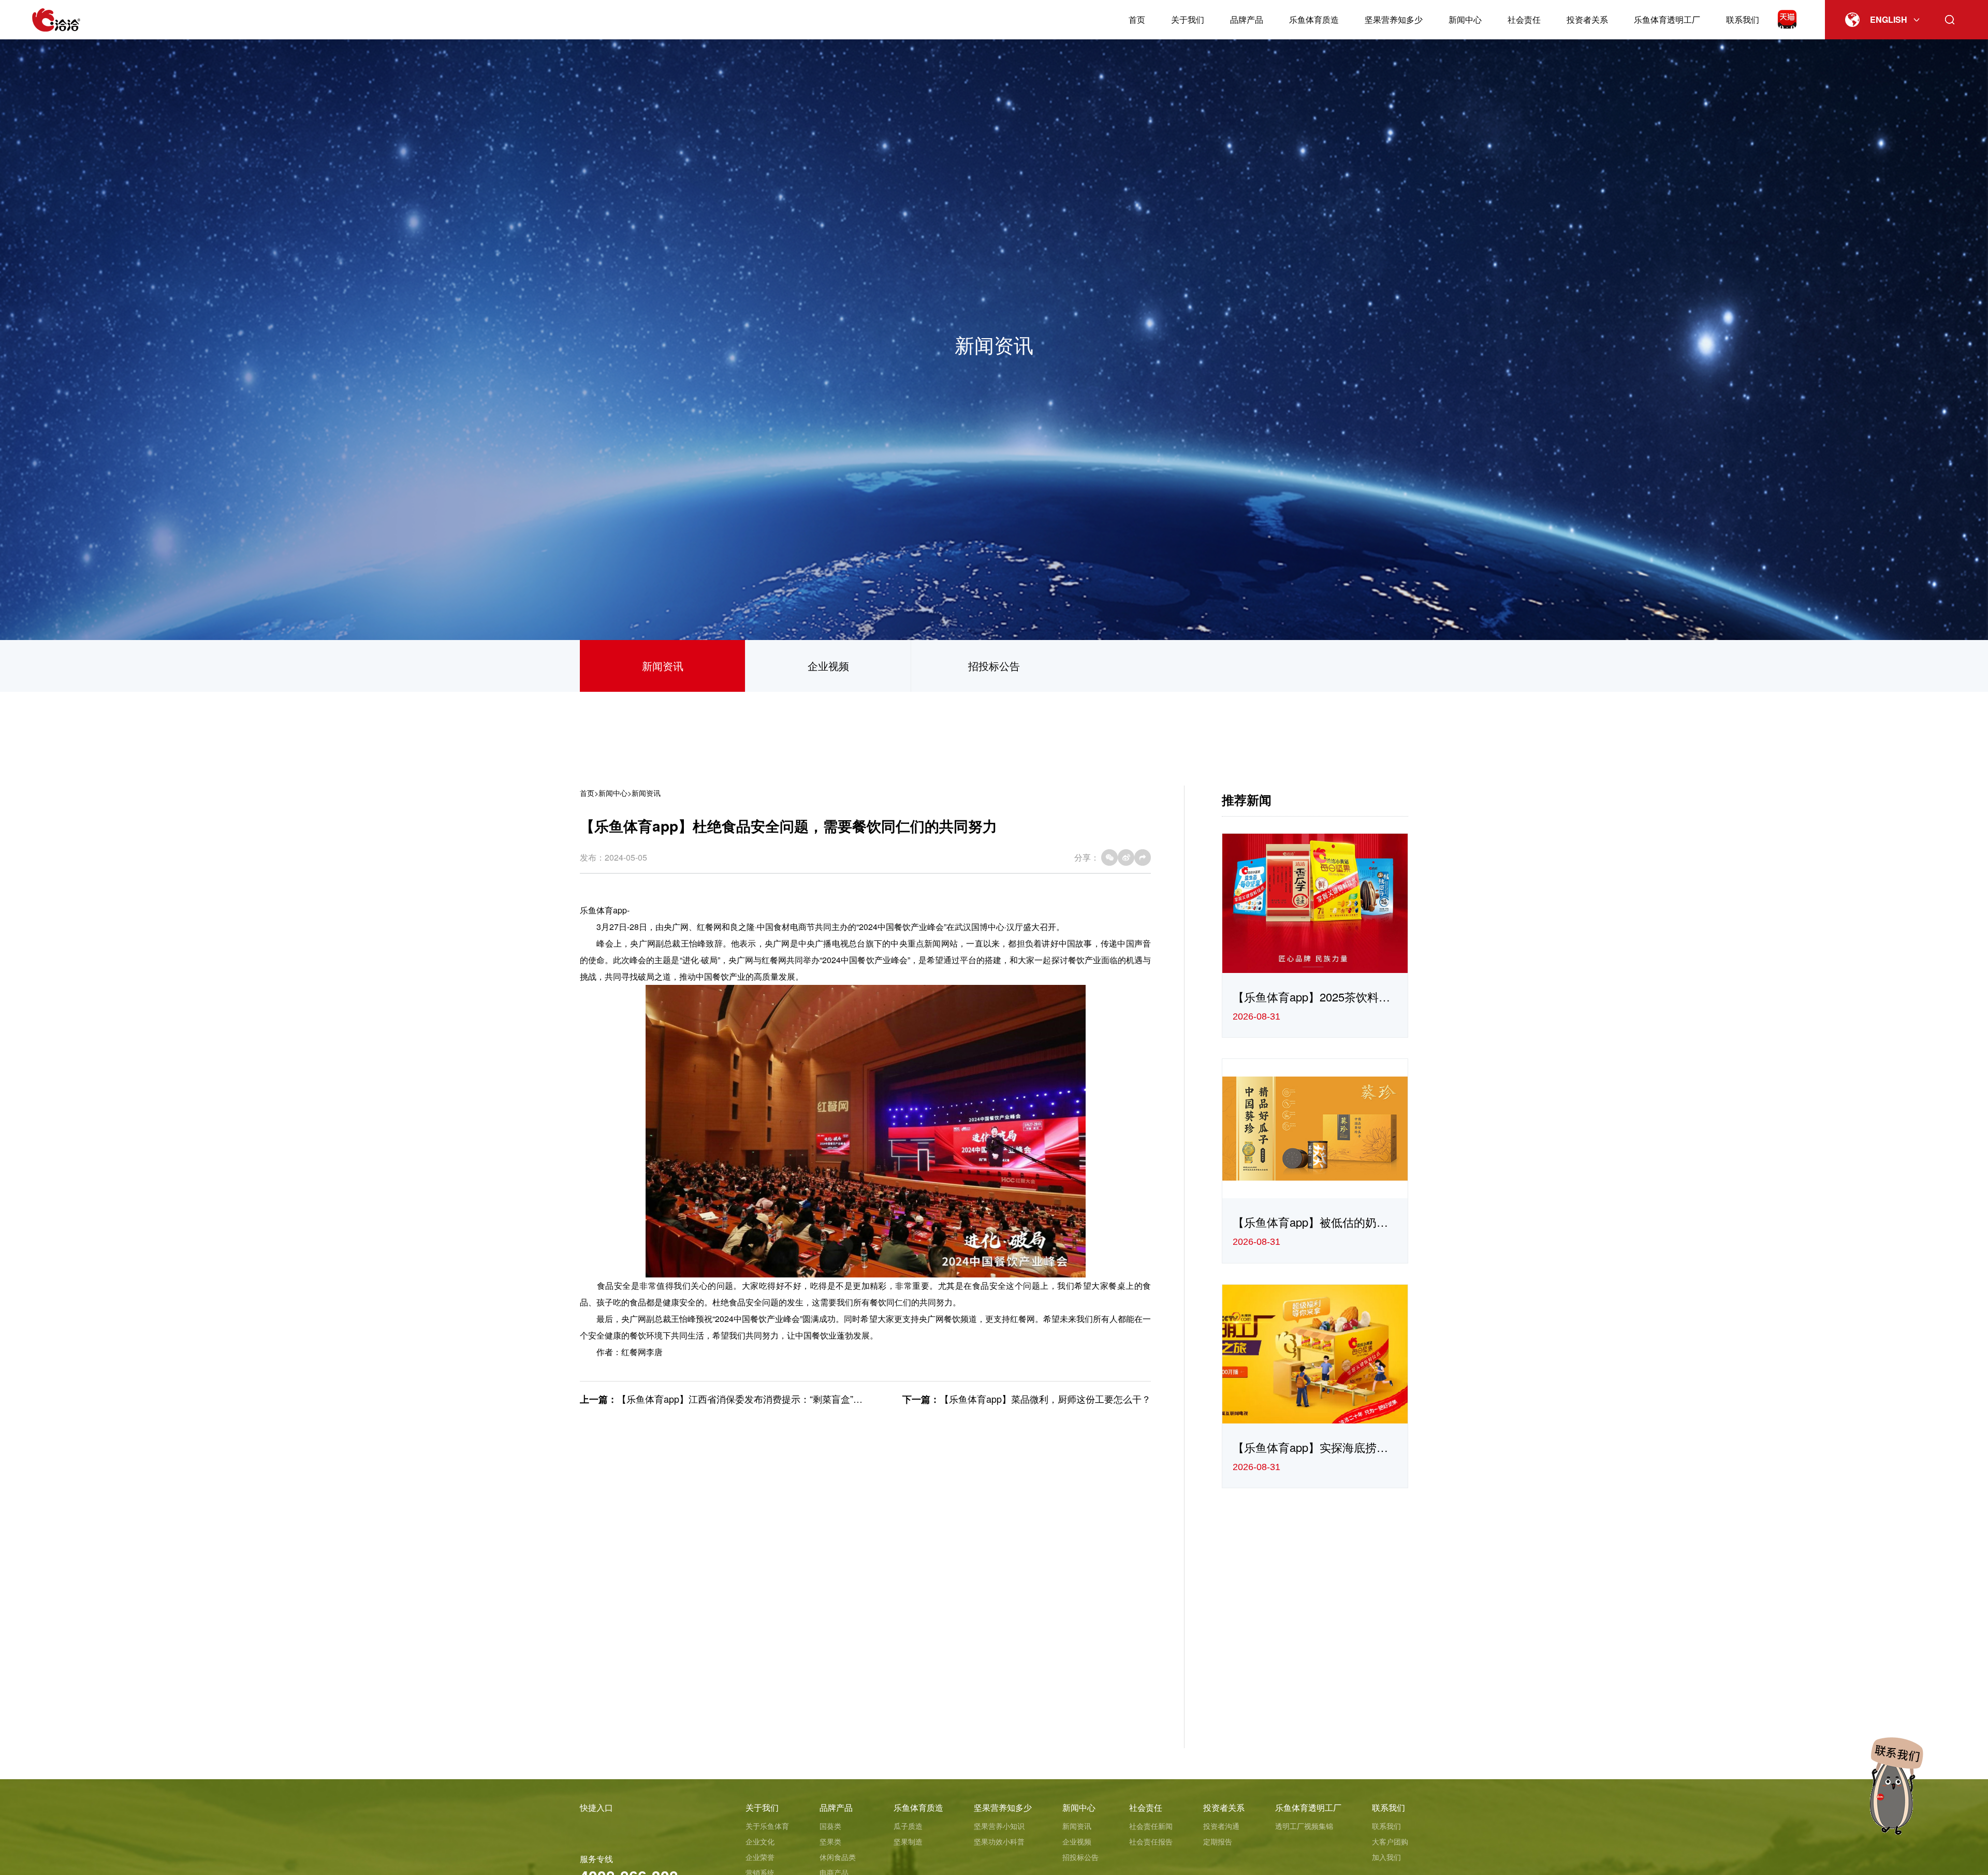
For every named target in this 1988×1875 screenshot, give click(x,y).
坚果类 (830, 1841)
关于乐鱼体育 (767, 1826)
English (1889, 19)
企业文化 (760, 1841)
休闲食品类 (838, 1857)
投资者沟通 (1221, 1826)
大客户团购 (1390, 1841)
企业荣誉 (760, 1857)
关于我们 (1188, 19)
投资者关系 (1587, 19)
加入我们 (1386, 1857)
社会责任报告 (1151, 1841)
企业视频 (828, 666)
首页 (1137, 19)
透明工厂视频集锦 (1304, 1826)
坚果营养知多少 (1394, 19)
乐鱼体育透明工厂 (1667, 19)
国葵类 (830, 1826)
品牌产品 (1247, 19)
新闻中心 (1465, 19)
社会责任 (1524, 19)
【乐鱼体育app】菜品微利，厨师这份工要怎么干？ (1045, 1399)
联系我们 (1743, 19)
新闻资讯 (663, 666)
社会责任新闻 (1151, 1826)
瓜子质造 (908, 1826)
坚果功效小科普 (999, 1841)
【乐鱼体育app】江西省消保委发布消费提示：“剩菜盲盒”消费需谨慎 (758, 1399)
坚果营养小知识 (999, 1826)
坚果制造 (908, 1841)
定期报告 (1218, 1841)
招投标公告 (994, 666)
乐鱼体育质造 (1314, 19)
